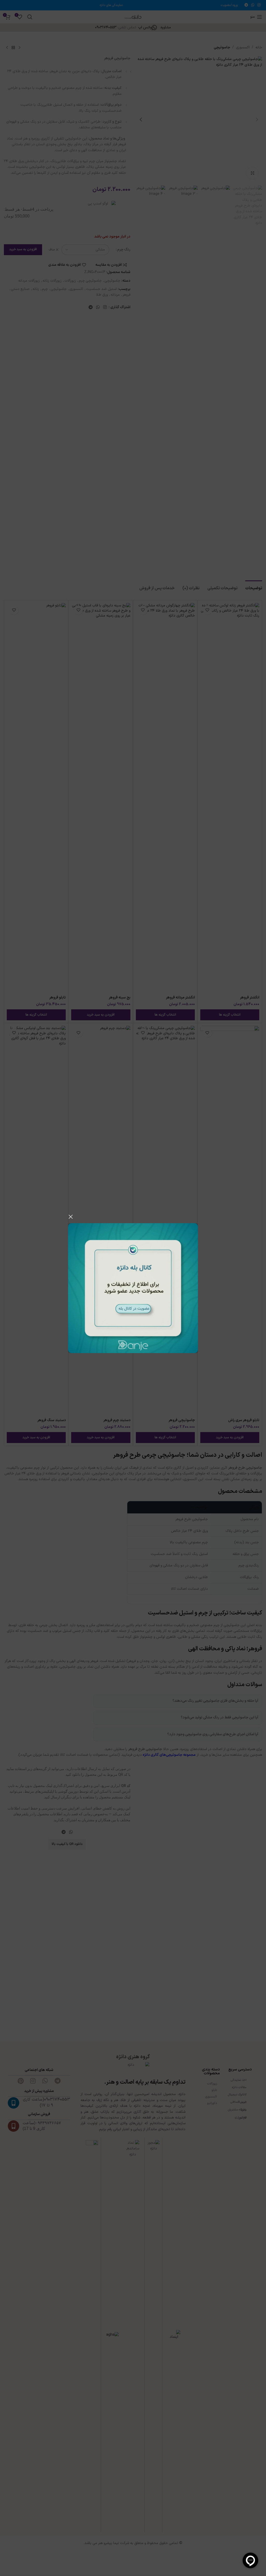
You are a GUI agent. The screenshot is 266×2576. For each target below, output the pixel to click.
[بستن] (71, 1217)
